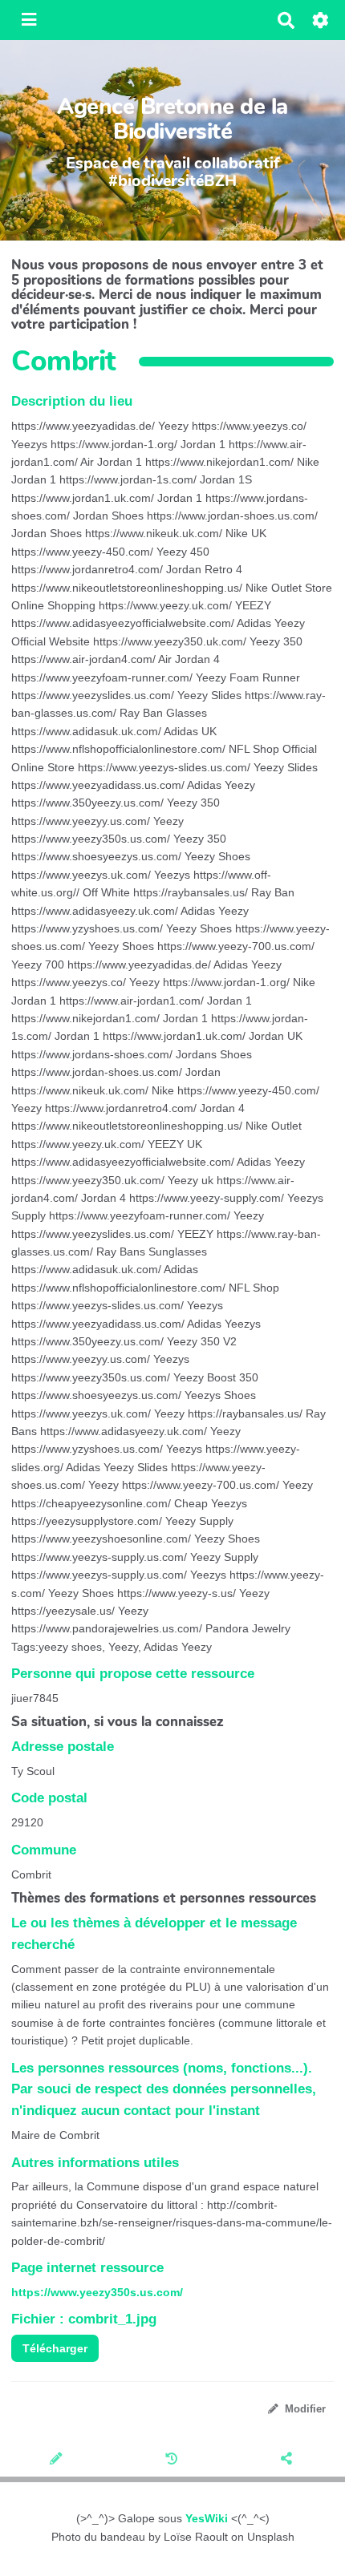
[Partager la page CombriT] (288, 2461)
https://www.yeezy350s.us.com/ (97, 2292)
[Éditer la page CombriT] (58, 2461)
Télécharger (55, 2348)
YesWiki (207, 2518)
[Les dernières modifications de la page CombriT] (173, 2461)
